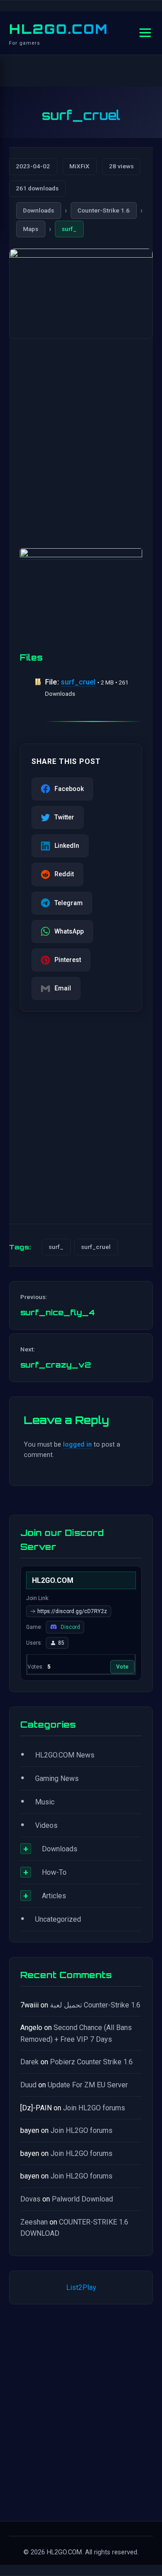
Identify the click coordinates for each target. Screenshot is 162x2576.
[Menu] (145, 33)
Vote (122, 1667)
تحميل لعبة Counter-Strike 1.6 (95, 2005)
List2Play (81, 2287)
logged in (77, 1445)
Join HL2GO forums (94, 2108)
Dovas (30, 2199)
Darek (29, 2062)
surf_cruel (78, 682)
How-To (54, 1872)
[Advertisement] (81, 435)
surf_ (69, 229)
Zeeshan (34, 2222)
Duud (28, 2085)
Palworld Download (82, 2199)
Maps (31, 229)
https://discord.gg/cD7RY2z (72, 1611)
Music (45, 1802)
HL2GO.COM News (65, 1755)
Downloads (38, 210)
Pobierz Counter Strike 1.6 (91, 2062)
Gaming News (57, 1778)
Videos (46, 1825)
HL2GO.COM (58, 29)
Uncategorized (58, 1919)
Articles (54, 1896)
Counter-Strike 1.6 (103, 210)
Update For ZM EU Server (88, 2085)
